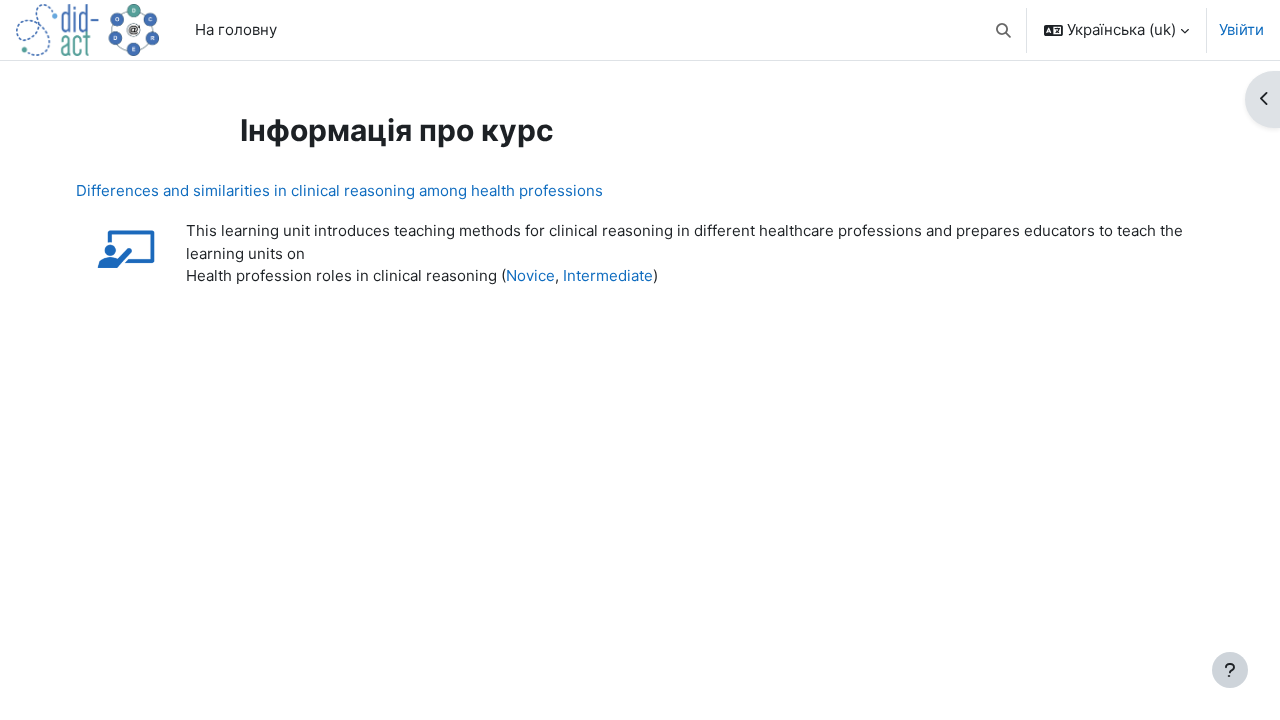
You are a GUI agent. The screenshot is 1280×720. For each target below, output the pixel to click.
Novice (530, 275)
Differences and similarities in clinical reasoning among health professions (339, 190)
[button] (1004, 30)
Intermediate (608, 275)
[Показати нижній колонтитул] (1230, 670)
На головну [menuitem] (236, 29)
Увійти (1241, 29)
